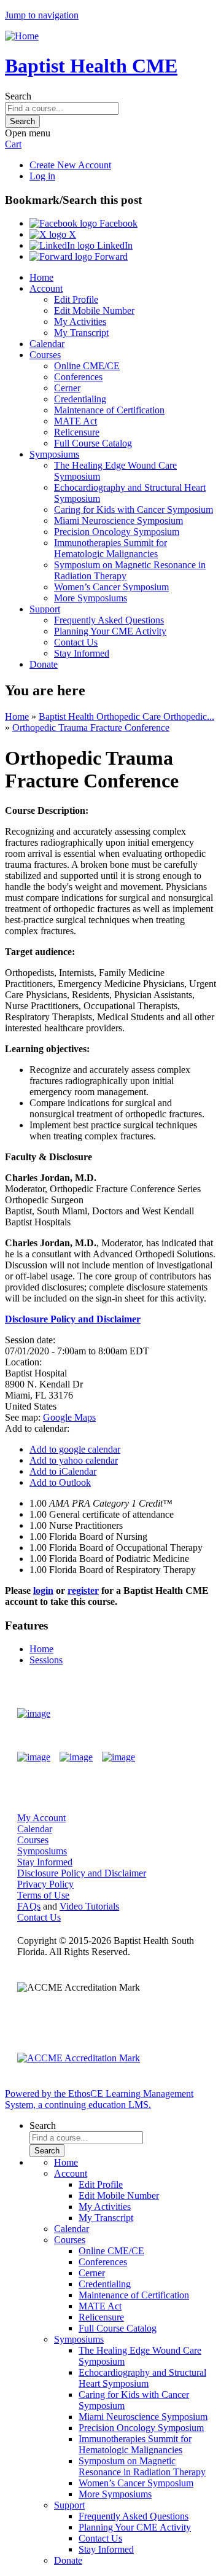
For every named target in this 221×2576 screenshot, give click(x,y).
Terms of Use (43, 1895)
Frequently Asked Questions (109, 620)
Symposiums (54, 454)
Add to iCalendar (63, 1471)
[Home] (22, 36)
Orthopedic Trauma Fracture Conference (91, 728)
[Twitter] (76, 1757)
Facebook (117, 223)
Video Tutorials (89, 1906)
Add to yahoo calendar (74, 1460)
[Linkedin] (118, 1757)
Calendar (47, 344)
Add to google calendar (75, 1449)
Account (46, 288)
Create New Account (70, 165)
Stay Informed (82, 653)
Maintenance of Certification (109, 410)
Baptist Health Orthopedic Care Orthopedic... (126, 716)
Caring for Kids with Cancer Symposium (134, 509)
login (43, 1590)
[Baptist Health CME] (34, 1714)
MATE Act (76, 421)
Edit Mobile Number (94, 310)
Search (18, 96)
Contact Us (76, 642)
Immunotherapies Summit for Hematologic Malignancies (110, 548)
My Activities (80, 322)
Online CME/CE (87, 366)
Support (45, 609)
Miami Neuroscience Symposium (118, 521)
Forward (110, 256)
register (83, 1590)
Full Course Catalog (93, 443)
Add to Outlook (60, 1482)
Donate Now (168, 1713)
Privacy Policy (45, 1884)
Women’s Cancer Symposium (111, 587)
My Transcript (81, 333)
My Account (41, 1818)
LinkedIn (114, 245)
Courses (45, 355)
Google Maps (69, 1417)
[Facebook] (34, 1757)
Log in (42, 176)
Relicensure (77, 432)
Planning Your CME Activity (110, 631)
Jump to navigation (42, 15)
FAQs (29, 1906)
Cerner (67, 388)
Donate (44, 664)
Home (41, 277)
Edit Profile (76, 299)
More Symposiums (91, 598)
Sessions (46, 1660)
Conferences (78, 377)
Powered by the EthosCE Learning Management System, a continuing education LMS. (99, 2099)
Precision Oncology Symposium (117, 532)
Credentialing (80, 399)
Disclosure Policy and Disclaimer (82, 1873)
